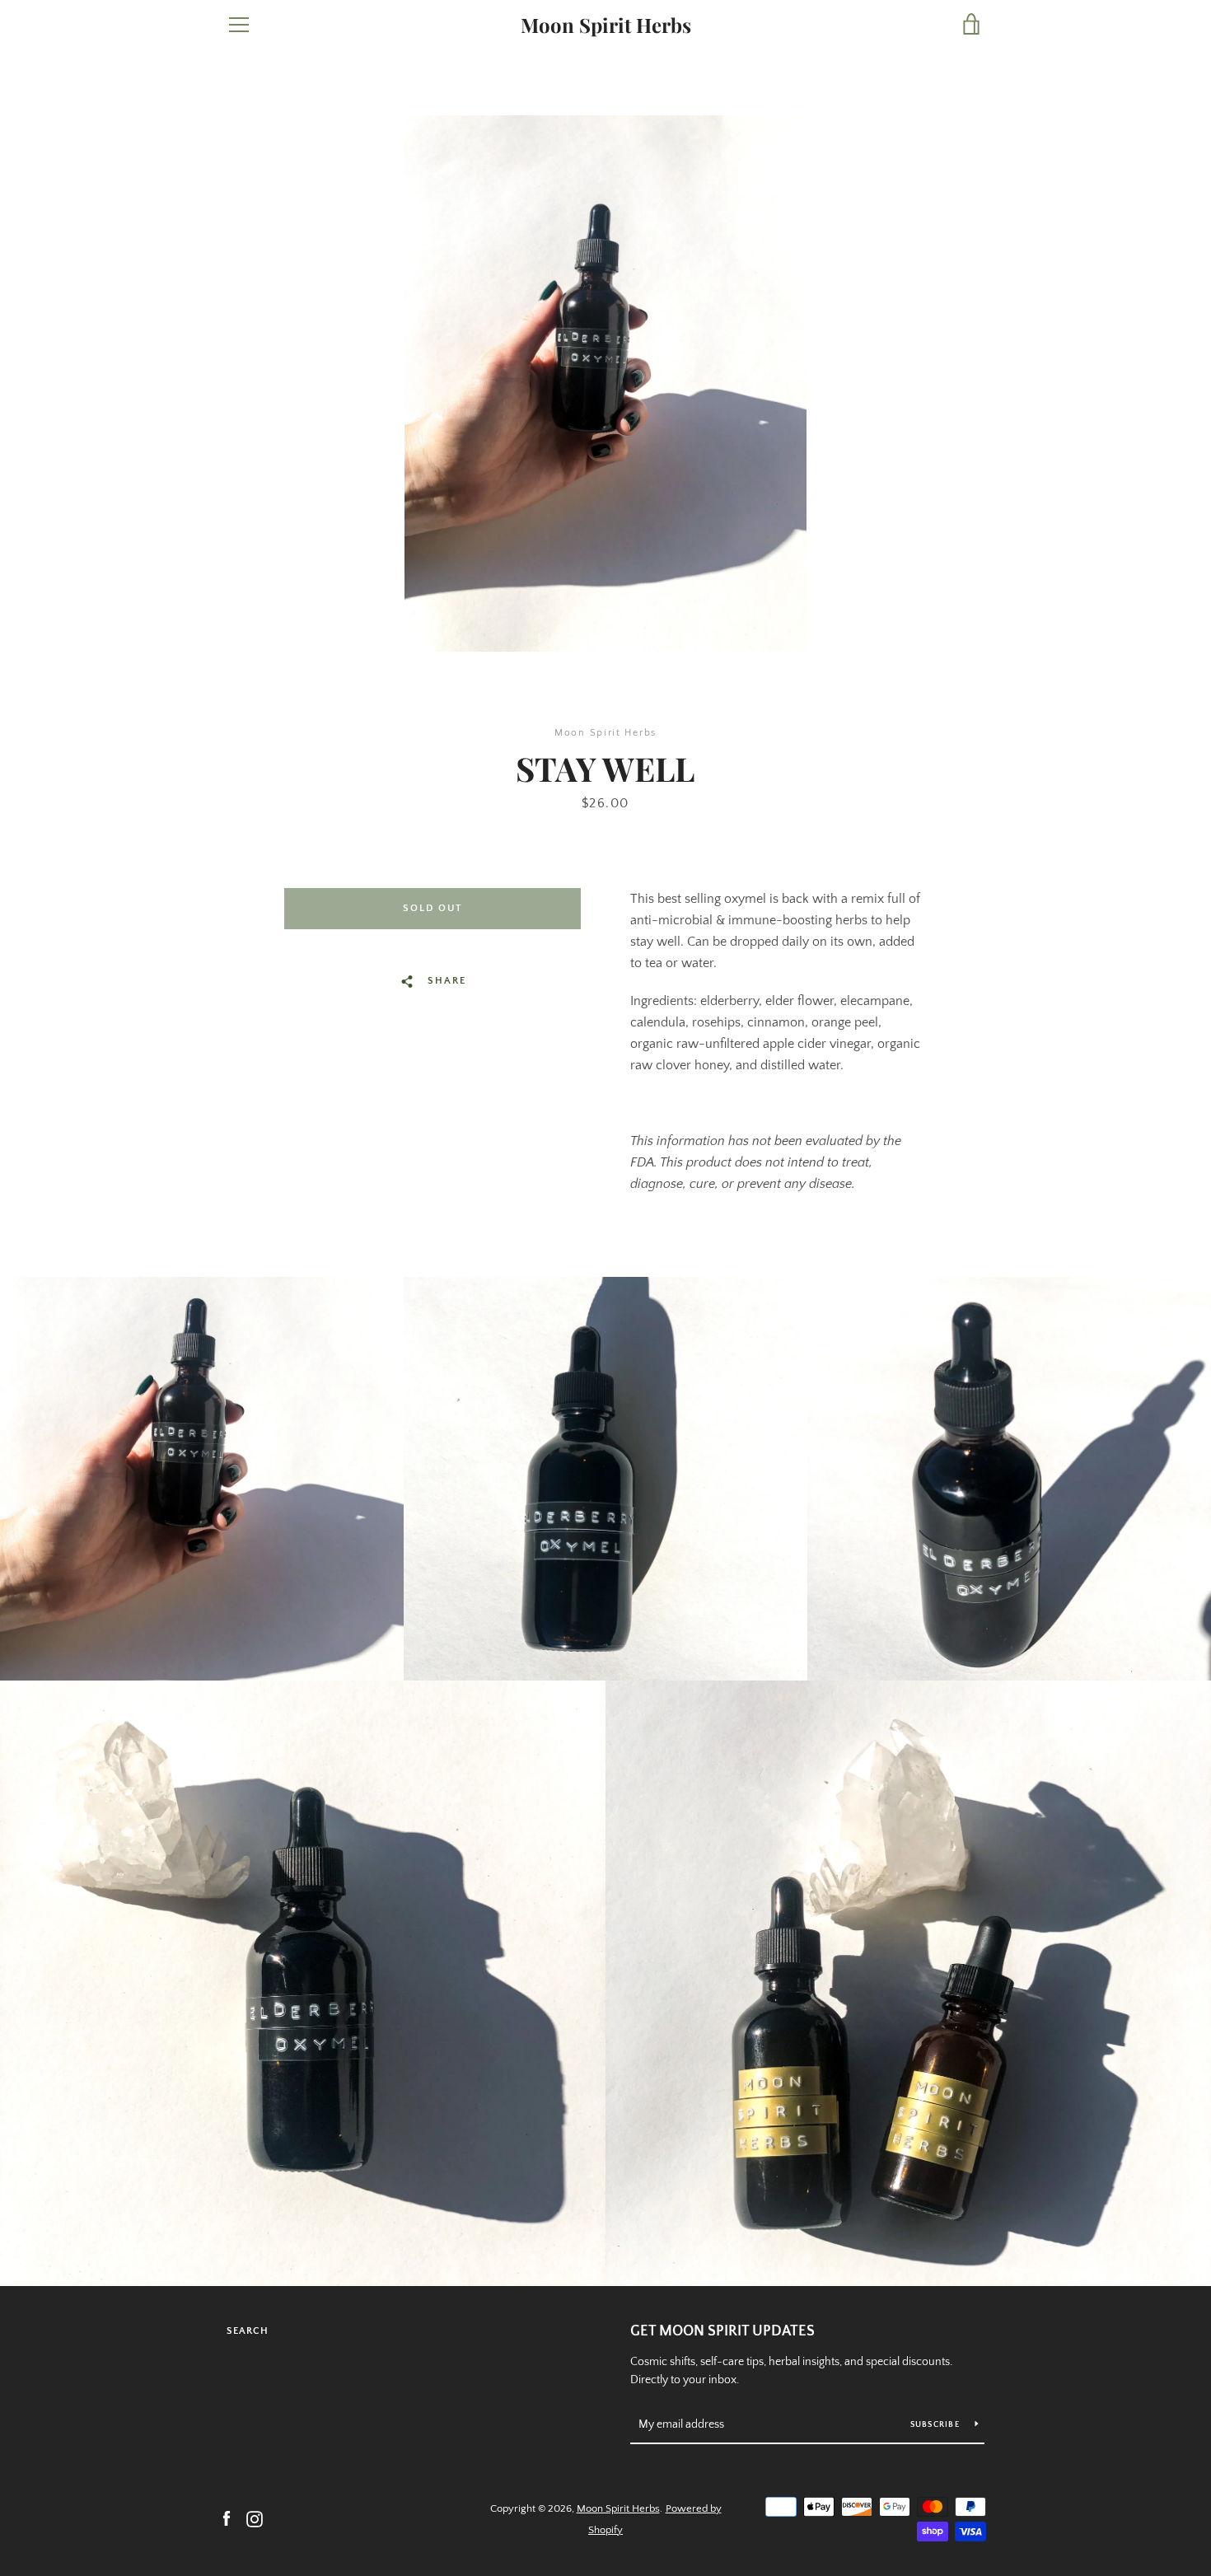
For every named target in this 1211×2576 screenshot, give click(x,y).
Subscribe (937, 2425)
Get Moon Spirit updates (722, 2331)
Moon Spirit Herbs (606, 25)
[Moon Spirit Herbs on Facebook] (227, 2518)
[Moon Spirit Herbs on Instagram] (255, 2518)
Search (248, 2331)
